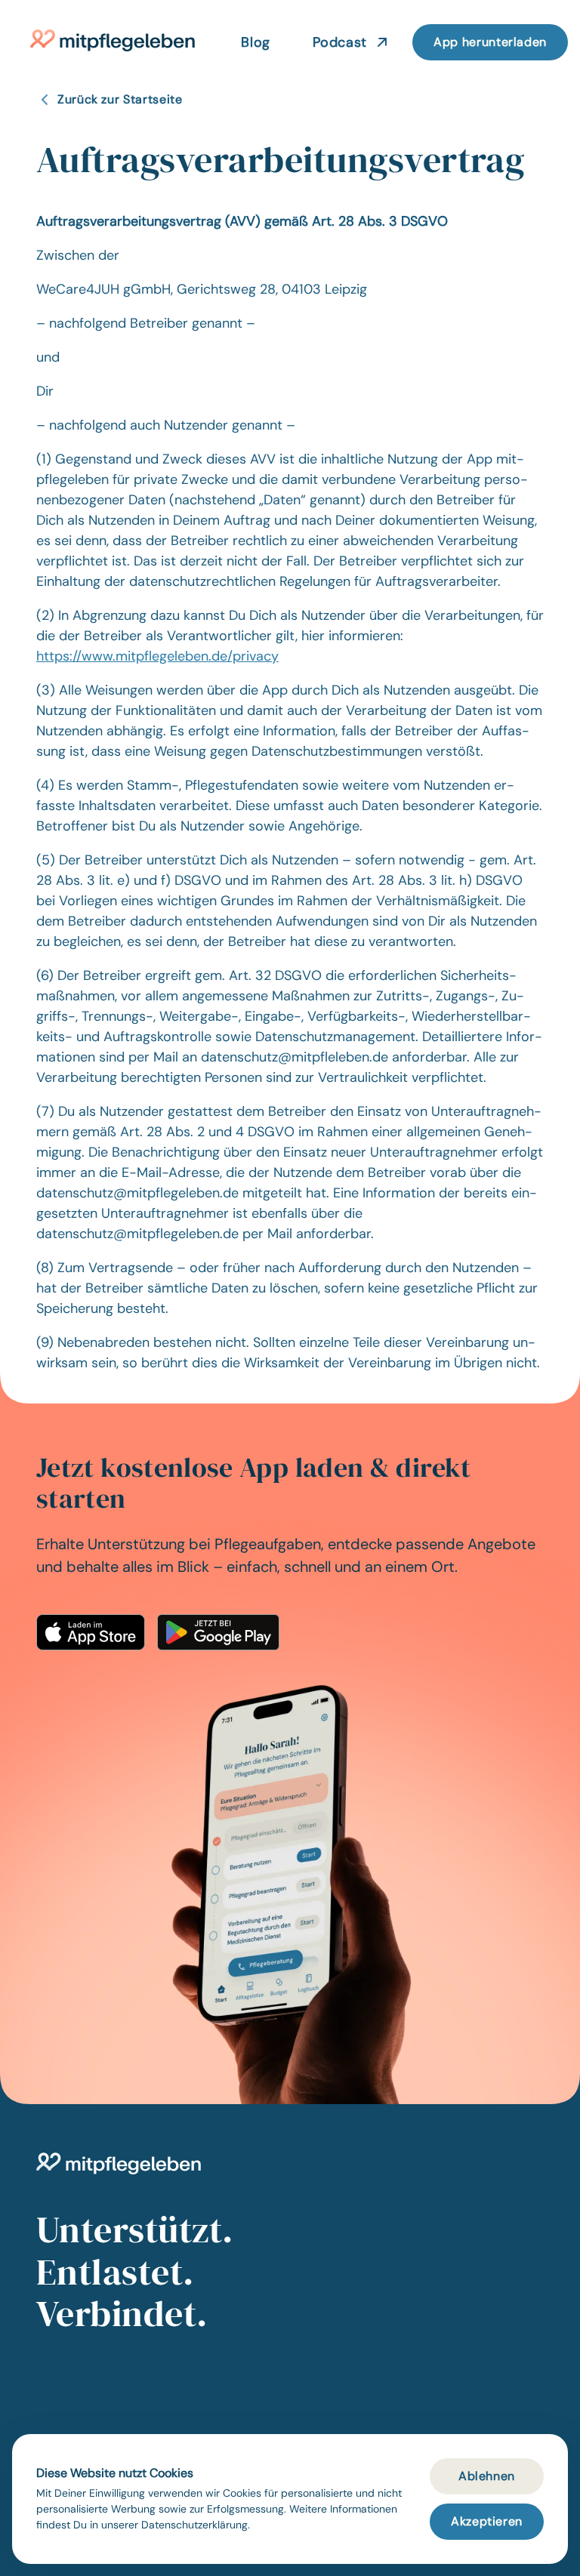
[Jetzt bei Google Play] (218, 1632)
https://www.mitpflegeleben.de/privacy (157, 656)
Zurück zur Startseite (120, 99)
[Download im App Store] (91, 1632)
